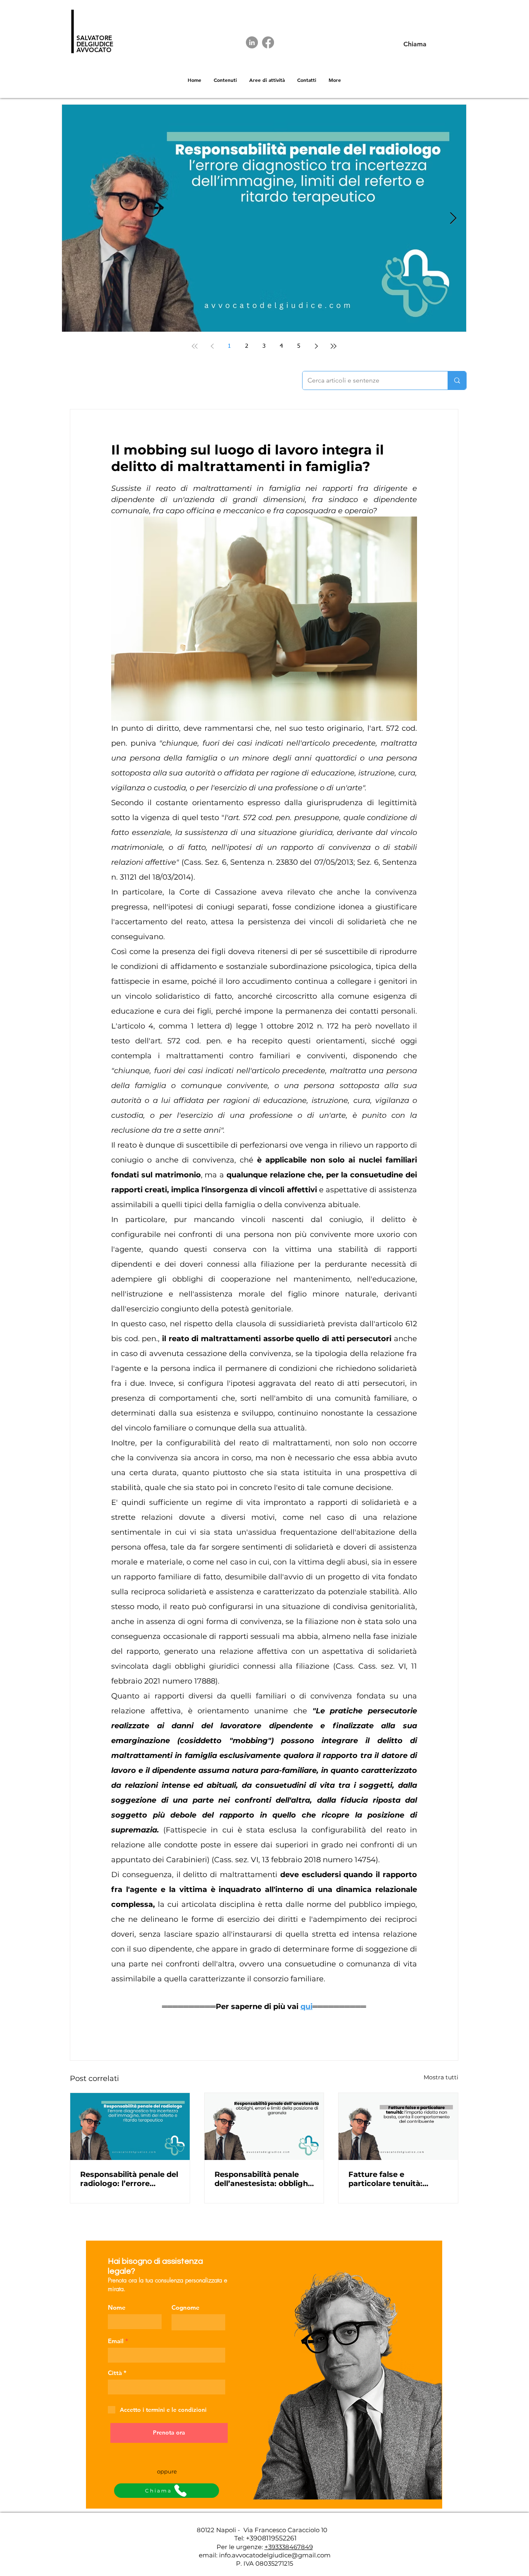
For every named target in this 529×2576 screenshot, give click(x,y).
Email (116, 2341)
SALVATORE (94, 38)
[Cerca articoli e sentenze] (457, 380)
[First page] (195, 346)
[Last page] (334, 346)
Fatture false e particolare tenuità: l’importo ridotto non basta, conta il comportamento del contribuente (389, 2179)
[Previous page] (212, 346)
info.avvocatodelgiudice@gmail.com (275, 2555)
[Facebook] (268, 42)
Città (115, 2373)
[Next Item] (453, 219)
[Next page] (316, 346)
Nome (117, 2307)
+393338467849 (289, 2547)
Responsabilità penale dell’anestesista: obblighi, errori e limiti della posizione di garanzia (263, 2179)
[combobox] (167, 2387)
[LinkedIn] (252, 42)
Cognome (186, 2307)
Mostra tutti (441, 2077)
